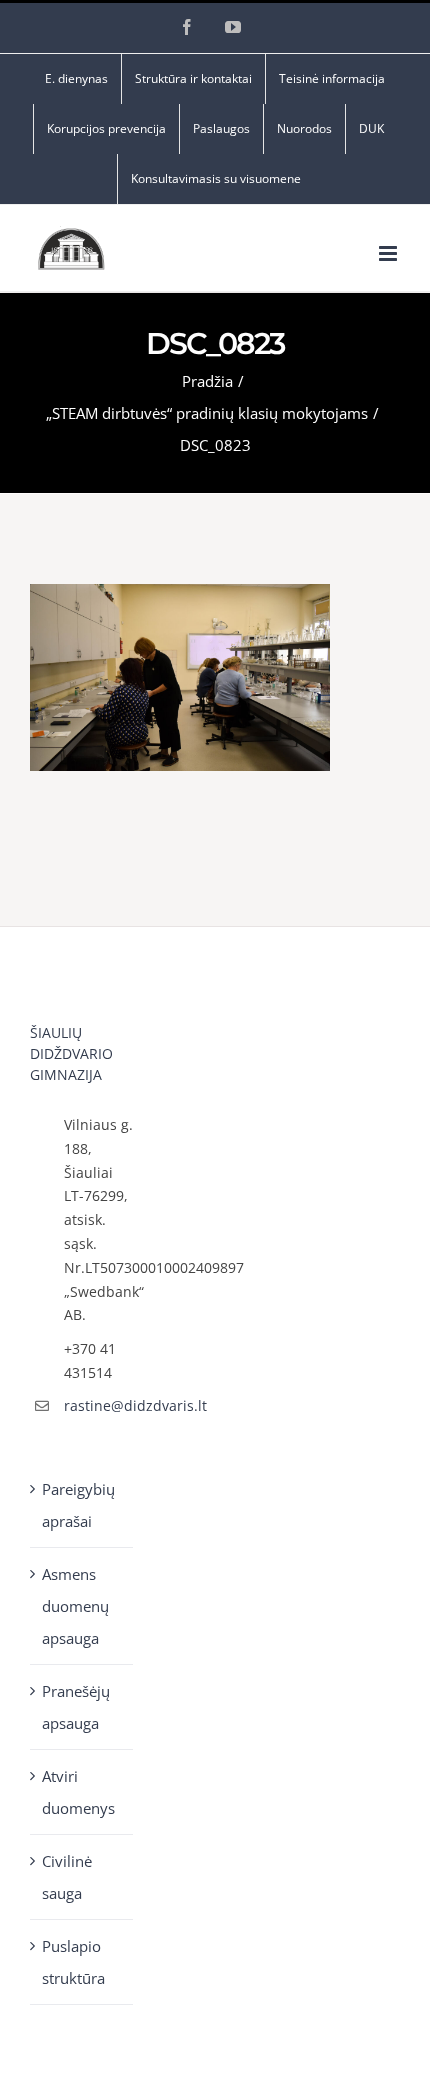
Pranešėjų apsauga (76, 1707)
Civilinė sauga (67, 1877)
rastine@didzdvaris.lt (99, 1405)
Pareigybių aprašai (78, 1505)
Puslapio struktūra (73, 1962)
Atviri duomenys (78, 1792)
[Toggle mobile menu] (389, 253)
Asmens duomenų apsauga (75, 1606)
